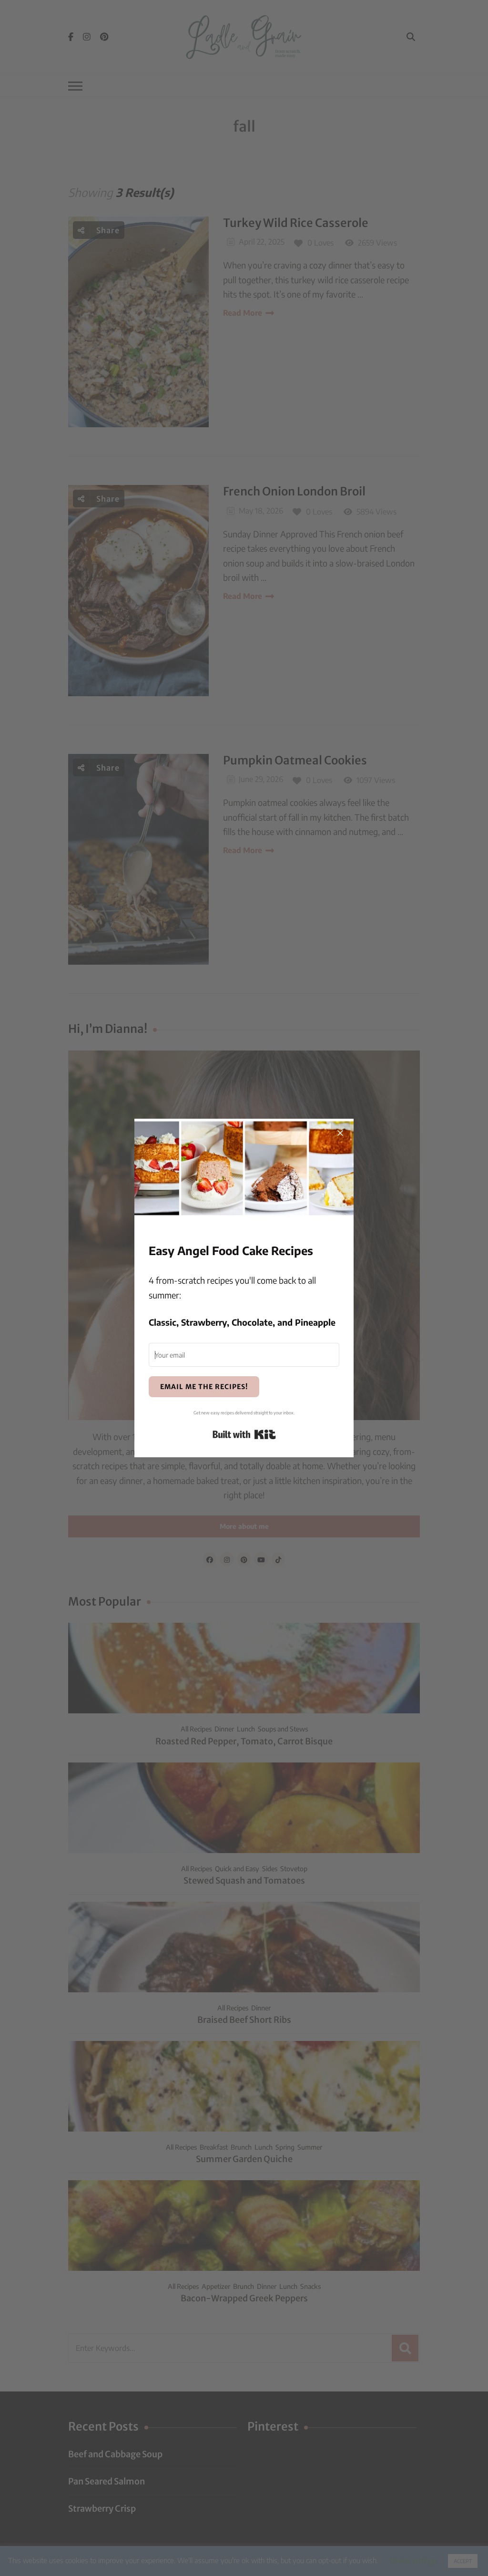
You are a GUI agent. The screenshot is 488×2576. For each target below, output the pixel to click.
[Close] (340, 1132)
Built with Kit (244, 1434)
